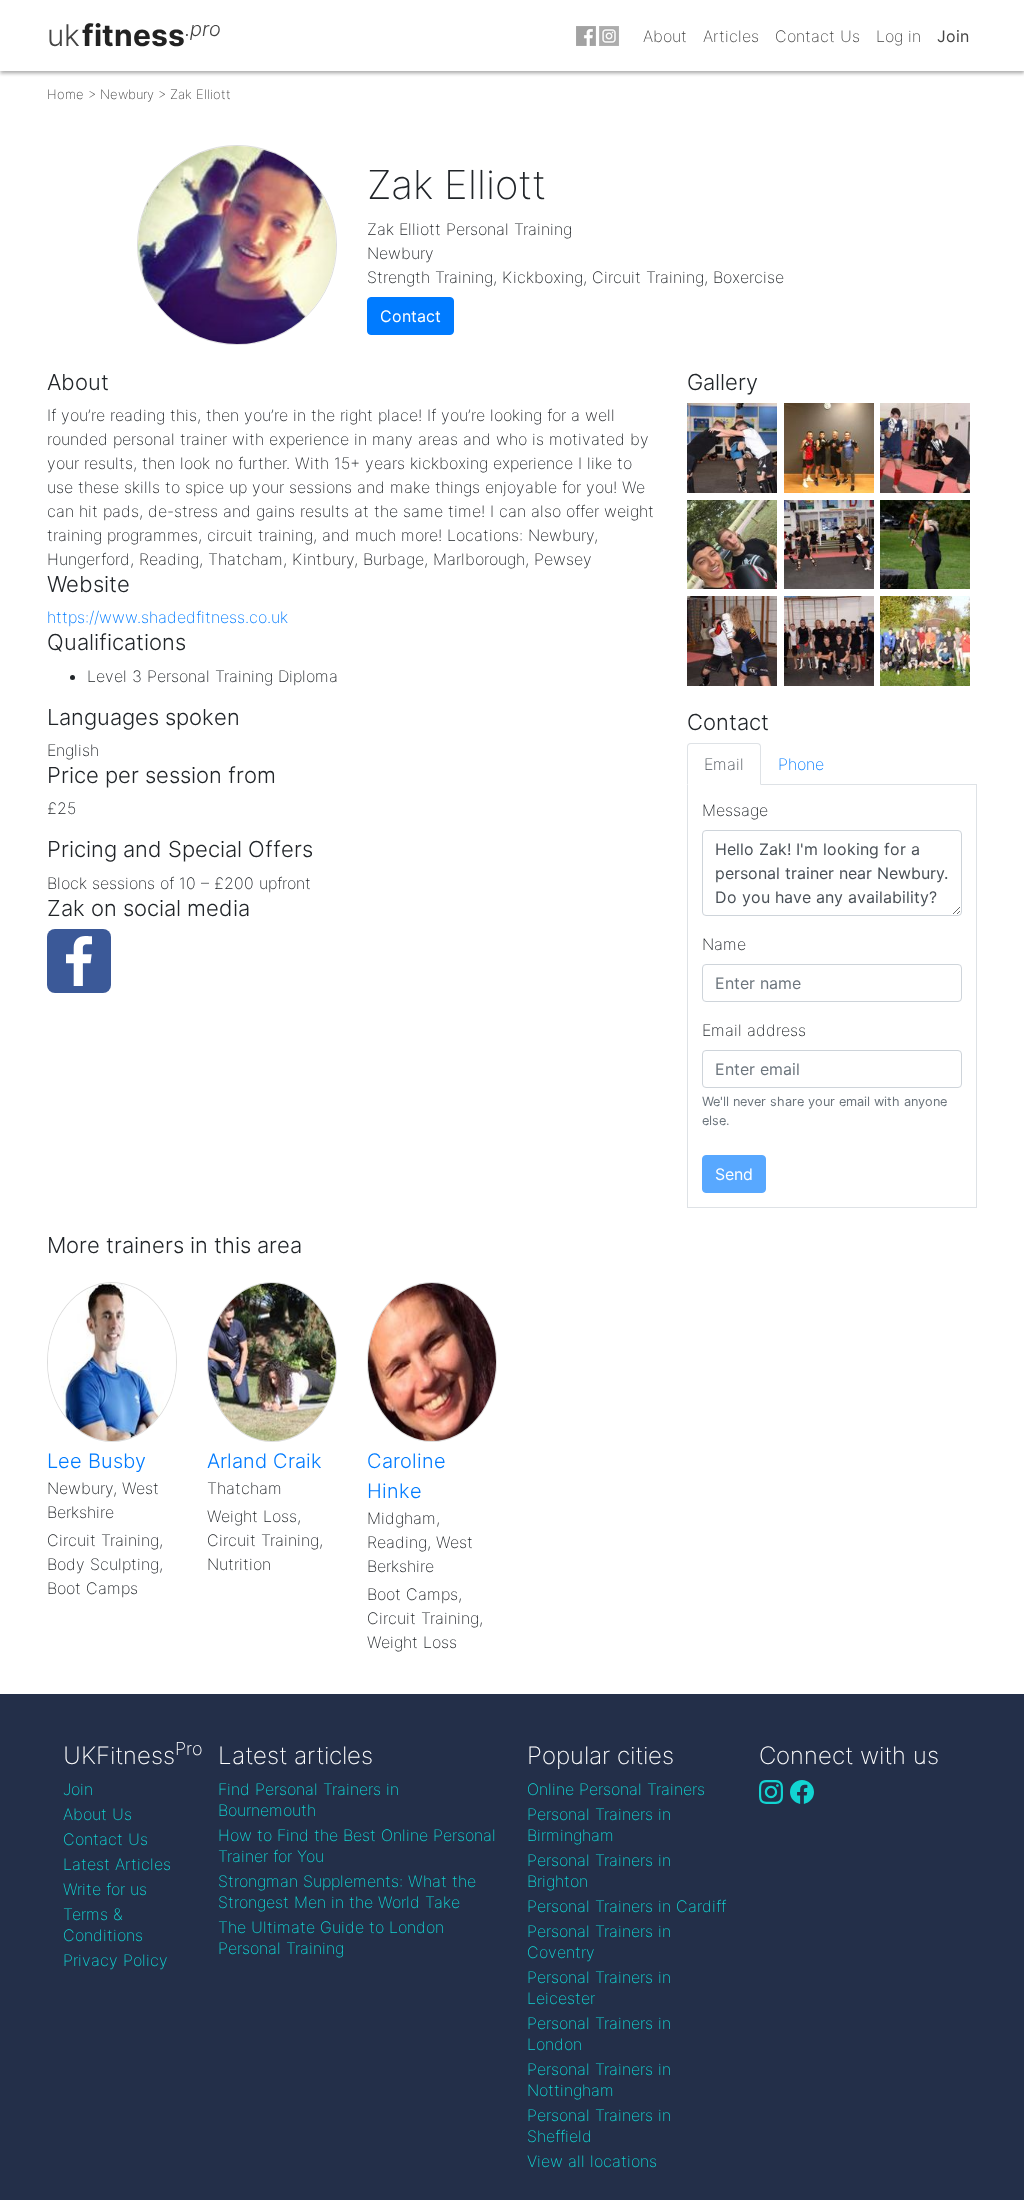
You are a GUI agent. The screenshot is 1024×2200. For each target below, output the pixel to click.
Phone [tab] (801, 764)
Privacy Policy (115, 1960)
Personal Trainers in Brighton (599, 1870)
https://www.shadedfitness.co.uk (167, 617)
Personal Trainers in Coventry (599, 1941)
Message (735, 810)
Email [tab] (724, 764)
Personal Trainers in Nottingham (599, 2079)
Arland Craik (264, 1461)
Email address (754, 1030)
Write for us (105, 1889)
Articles (731, 36)
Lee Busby (96, 1461)
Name (724, 944)
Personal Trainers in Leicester (599, 1987)
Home (65, 94)
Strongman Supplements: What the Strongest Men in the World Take (347, 1891)
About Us (97, 1814)
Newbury (127, 94)
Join (953, 36)
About (665, 36)
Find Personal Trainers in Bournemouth (308, 1799)
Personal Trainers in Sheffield (599, 2125)
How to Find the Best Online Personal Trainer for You (357, 1845)
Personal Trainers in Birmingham (599, 1824)
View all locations (592, 2161)
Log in (898, 36)
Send (734, 1174)
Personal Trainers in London (599, 2033)
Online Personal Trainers (616, 1789)
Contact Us (817, 36)
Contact (410, 316)
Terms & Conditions (103, 1924)
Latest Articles (117, 1864)
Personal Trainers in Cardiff (626, 1906)
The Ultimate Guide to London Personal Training (331, 1937)
